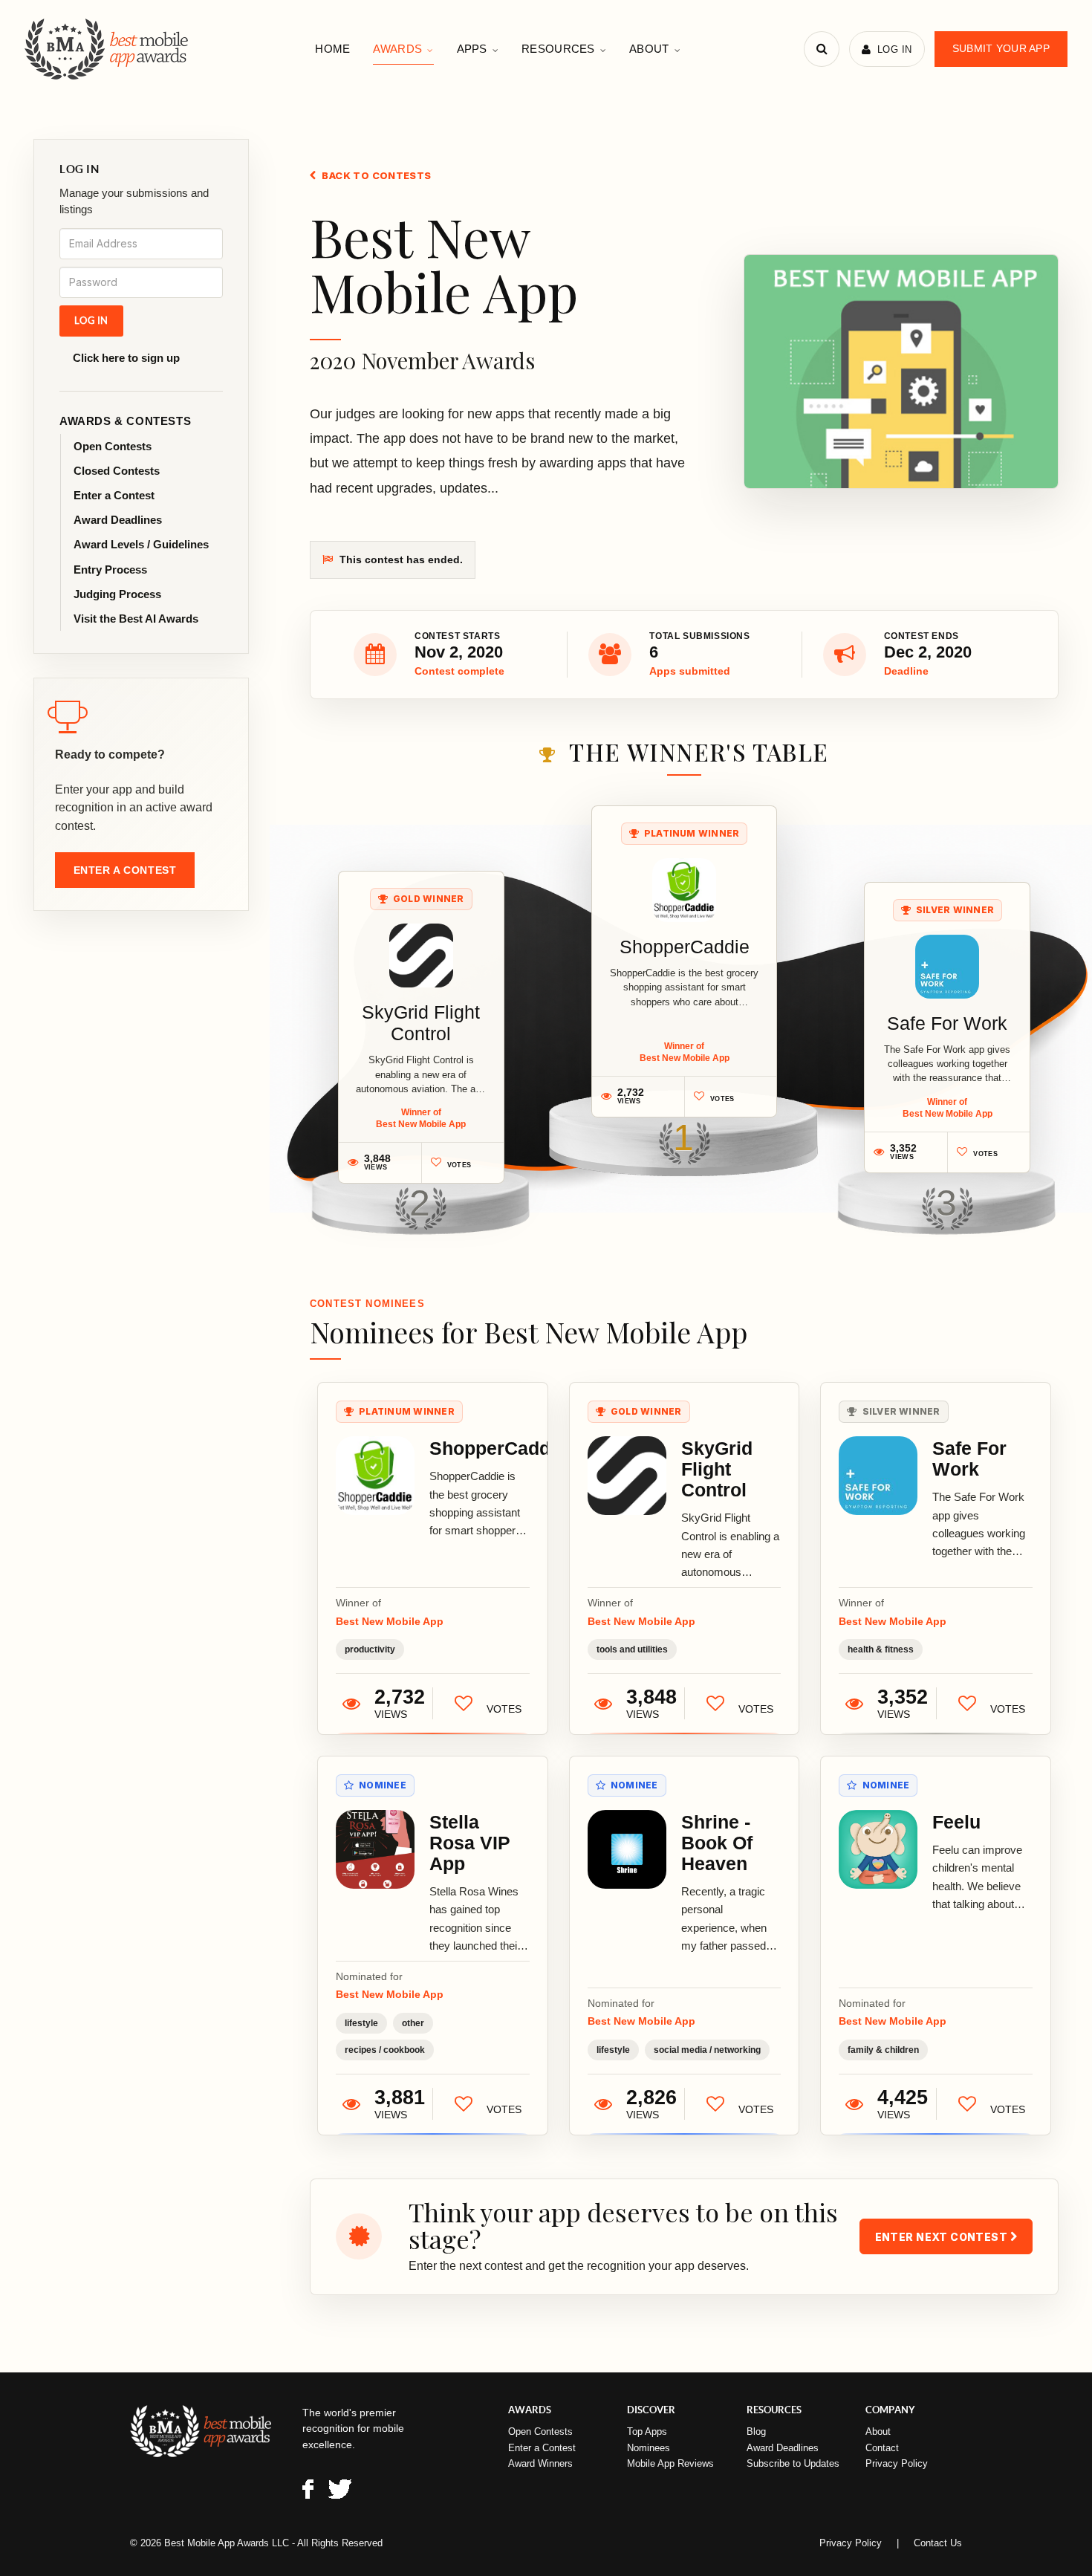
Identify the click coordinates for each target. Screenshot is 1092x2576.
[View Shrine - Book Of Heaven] (627, 1849)
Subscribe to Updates (793, 2463)
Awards (397, 49)
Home (332, 49)
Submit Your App (1001, 48)
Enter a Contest (114, 495)
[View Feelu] (878, 1849)
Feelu (956, 1822)
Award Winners (540, 2463)
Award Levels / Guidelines (141, 544)
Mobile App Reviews (670, 2463)
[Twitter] (340, 2492)
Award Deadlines (118, 520)
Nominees (649, 2448)
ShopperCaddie (685, 947)
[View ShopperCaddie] (684, 890)
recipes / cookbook (385, 2050)
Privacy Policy (897, 2463)
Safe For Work (947, 1023)
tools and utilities (632, 1649)
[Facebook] (308, 2492)
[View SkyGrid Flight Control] (421, 956)
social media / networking (707, 2050)
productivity (370, 1649)
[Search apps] (822, 49)
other (413, 2023)
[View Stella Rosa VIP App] (375, 1849)
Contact (882, 2448)
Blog (756, 2431)
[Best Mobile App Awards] (108, 49)
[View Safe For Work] (947, 967)
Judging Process (117, 594)
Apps (472, 49)
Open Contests (113, 446)
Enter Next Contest (943, 2237)
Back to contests (376, 175)
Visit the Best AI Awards (136, 619)
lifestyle (361, 2023)
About (649, 49)
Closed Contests (117, 471)
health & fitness (881, 1649)
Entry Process (110, 570)
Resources (558, 49)
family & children (883, 2050)
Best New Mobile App (390, 1621)
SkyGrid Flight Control (421, 1023)
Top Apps (647, 2431)
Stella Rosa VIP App (470, 1843)
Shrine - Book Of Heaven (717, 1843)
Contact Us (938, 2543)
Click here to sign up (126, 358)
